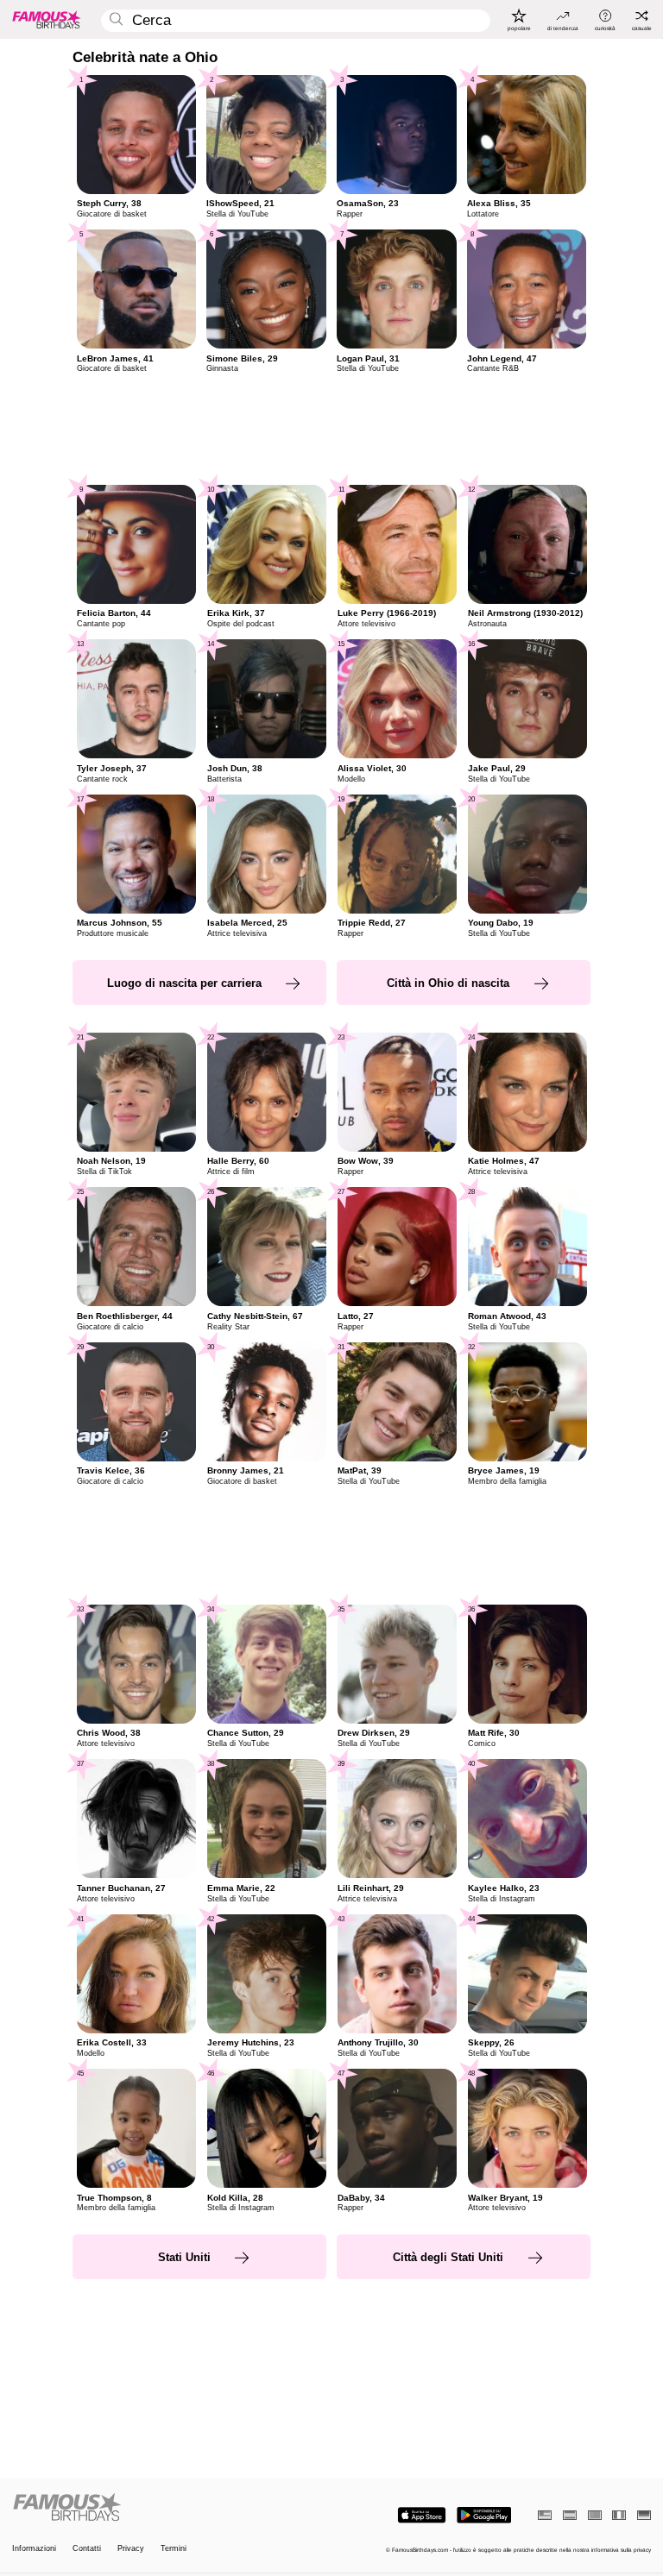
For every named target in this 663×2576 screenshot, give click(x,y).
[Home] (169, 2508)
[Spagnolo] (570, 2515)
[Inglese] (545, 2515)
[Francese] (619, 2515)
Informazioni (34, 2549)
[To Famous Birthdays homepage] (47, 19)
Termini (174, 2549)
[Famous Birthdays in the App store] (422, 2515)
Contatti (87, 2549)
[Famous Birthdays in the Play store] (484, 2515)
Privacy (131, 2549)
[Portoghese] (595, 2515)
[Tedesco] (644, 2515)
